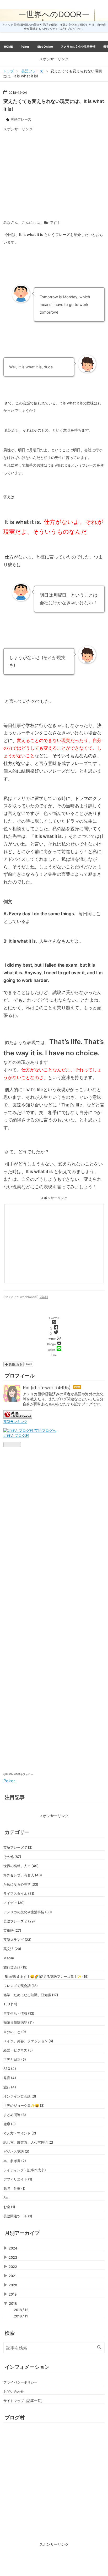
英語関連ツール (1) (18, 2216)
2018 (13, 2303)
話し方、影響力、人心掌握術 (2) (28, 2142)
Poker (25, 47)
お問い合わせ (14, 2391)
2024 (13, 2248)
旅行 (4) (10, 2087)
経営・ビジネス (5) (18, 2050)
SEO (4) (10, 2069)
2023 (13, 2257)
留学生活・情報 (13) (19, 2013)
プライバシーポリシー (20, 2382)
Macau (9, 1958)
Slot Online (45, 47)
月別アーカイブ (22, 2233)
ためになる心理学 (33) (21, 1884)
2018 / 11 (21, 2316)
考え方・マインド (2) (20, 2133)
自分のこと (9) (15, 2032)
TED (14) (10, 2004)
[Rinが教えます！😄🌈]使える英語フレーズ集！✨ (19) (46, 1976)
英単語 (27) (12, 1930)
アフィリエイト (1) (18, 2179)
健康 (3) (10, 2124)
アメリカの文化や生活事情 (78, 47)
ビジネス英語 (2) (16, 2152)
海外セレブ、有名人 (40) (23, 1875)
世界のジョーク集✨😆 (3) (24, 2105)
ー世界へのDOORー (54, 14)
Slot (7, 2198)
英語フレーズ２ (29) (19, 1921)
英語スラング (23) (17, 1940)
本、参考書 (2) (15, 2161)
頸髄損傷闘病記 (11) (19, 2023)
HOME (8, 47)
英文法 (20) (12, 1949)
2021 (13, 2276)
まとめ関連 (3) (15, 2115)
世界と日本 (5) (15, 2059)
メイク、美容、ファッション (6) (28, 2041)
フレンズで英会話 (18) (21, 1986)
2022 (13, 2267)
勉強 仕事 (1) (14, 2188)
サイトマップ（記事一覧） (24, 2401)
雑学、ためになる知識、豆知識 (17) (31, 1995)
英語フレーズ (21, 119)
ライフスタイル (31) (19, 1893)
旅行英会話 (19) (15, 1967)
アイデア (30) (14, 1903)
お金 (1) (9, 2207)
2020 (13, 2285)
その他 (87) (12, 1857)
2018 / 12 (21, 2310)
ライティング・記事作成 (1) (25, 2170)
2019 (13, 2294)
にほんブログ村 (16, 1435)
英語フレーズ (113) (18, 1847)
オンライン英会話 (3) (20, 2096)
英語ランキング (15, 1422)
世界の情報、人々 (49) (21, 1866)
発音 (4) (10, 2078)
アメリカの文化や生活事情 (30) (28, 1912)
